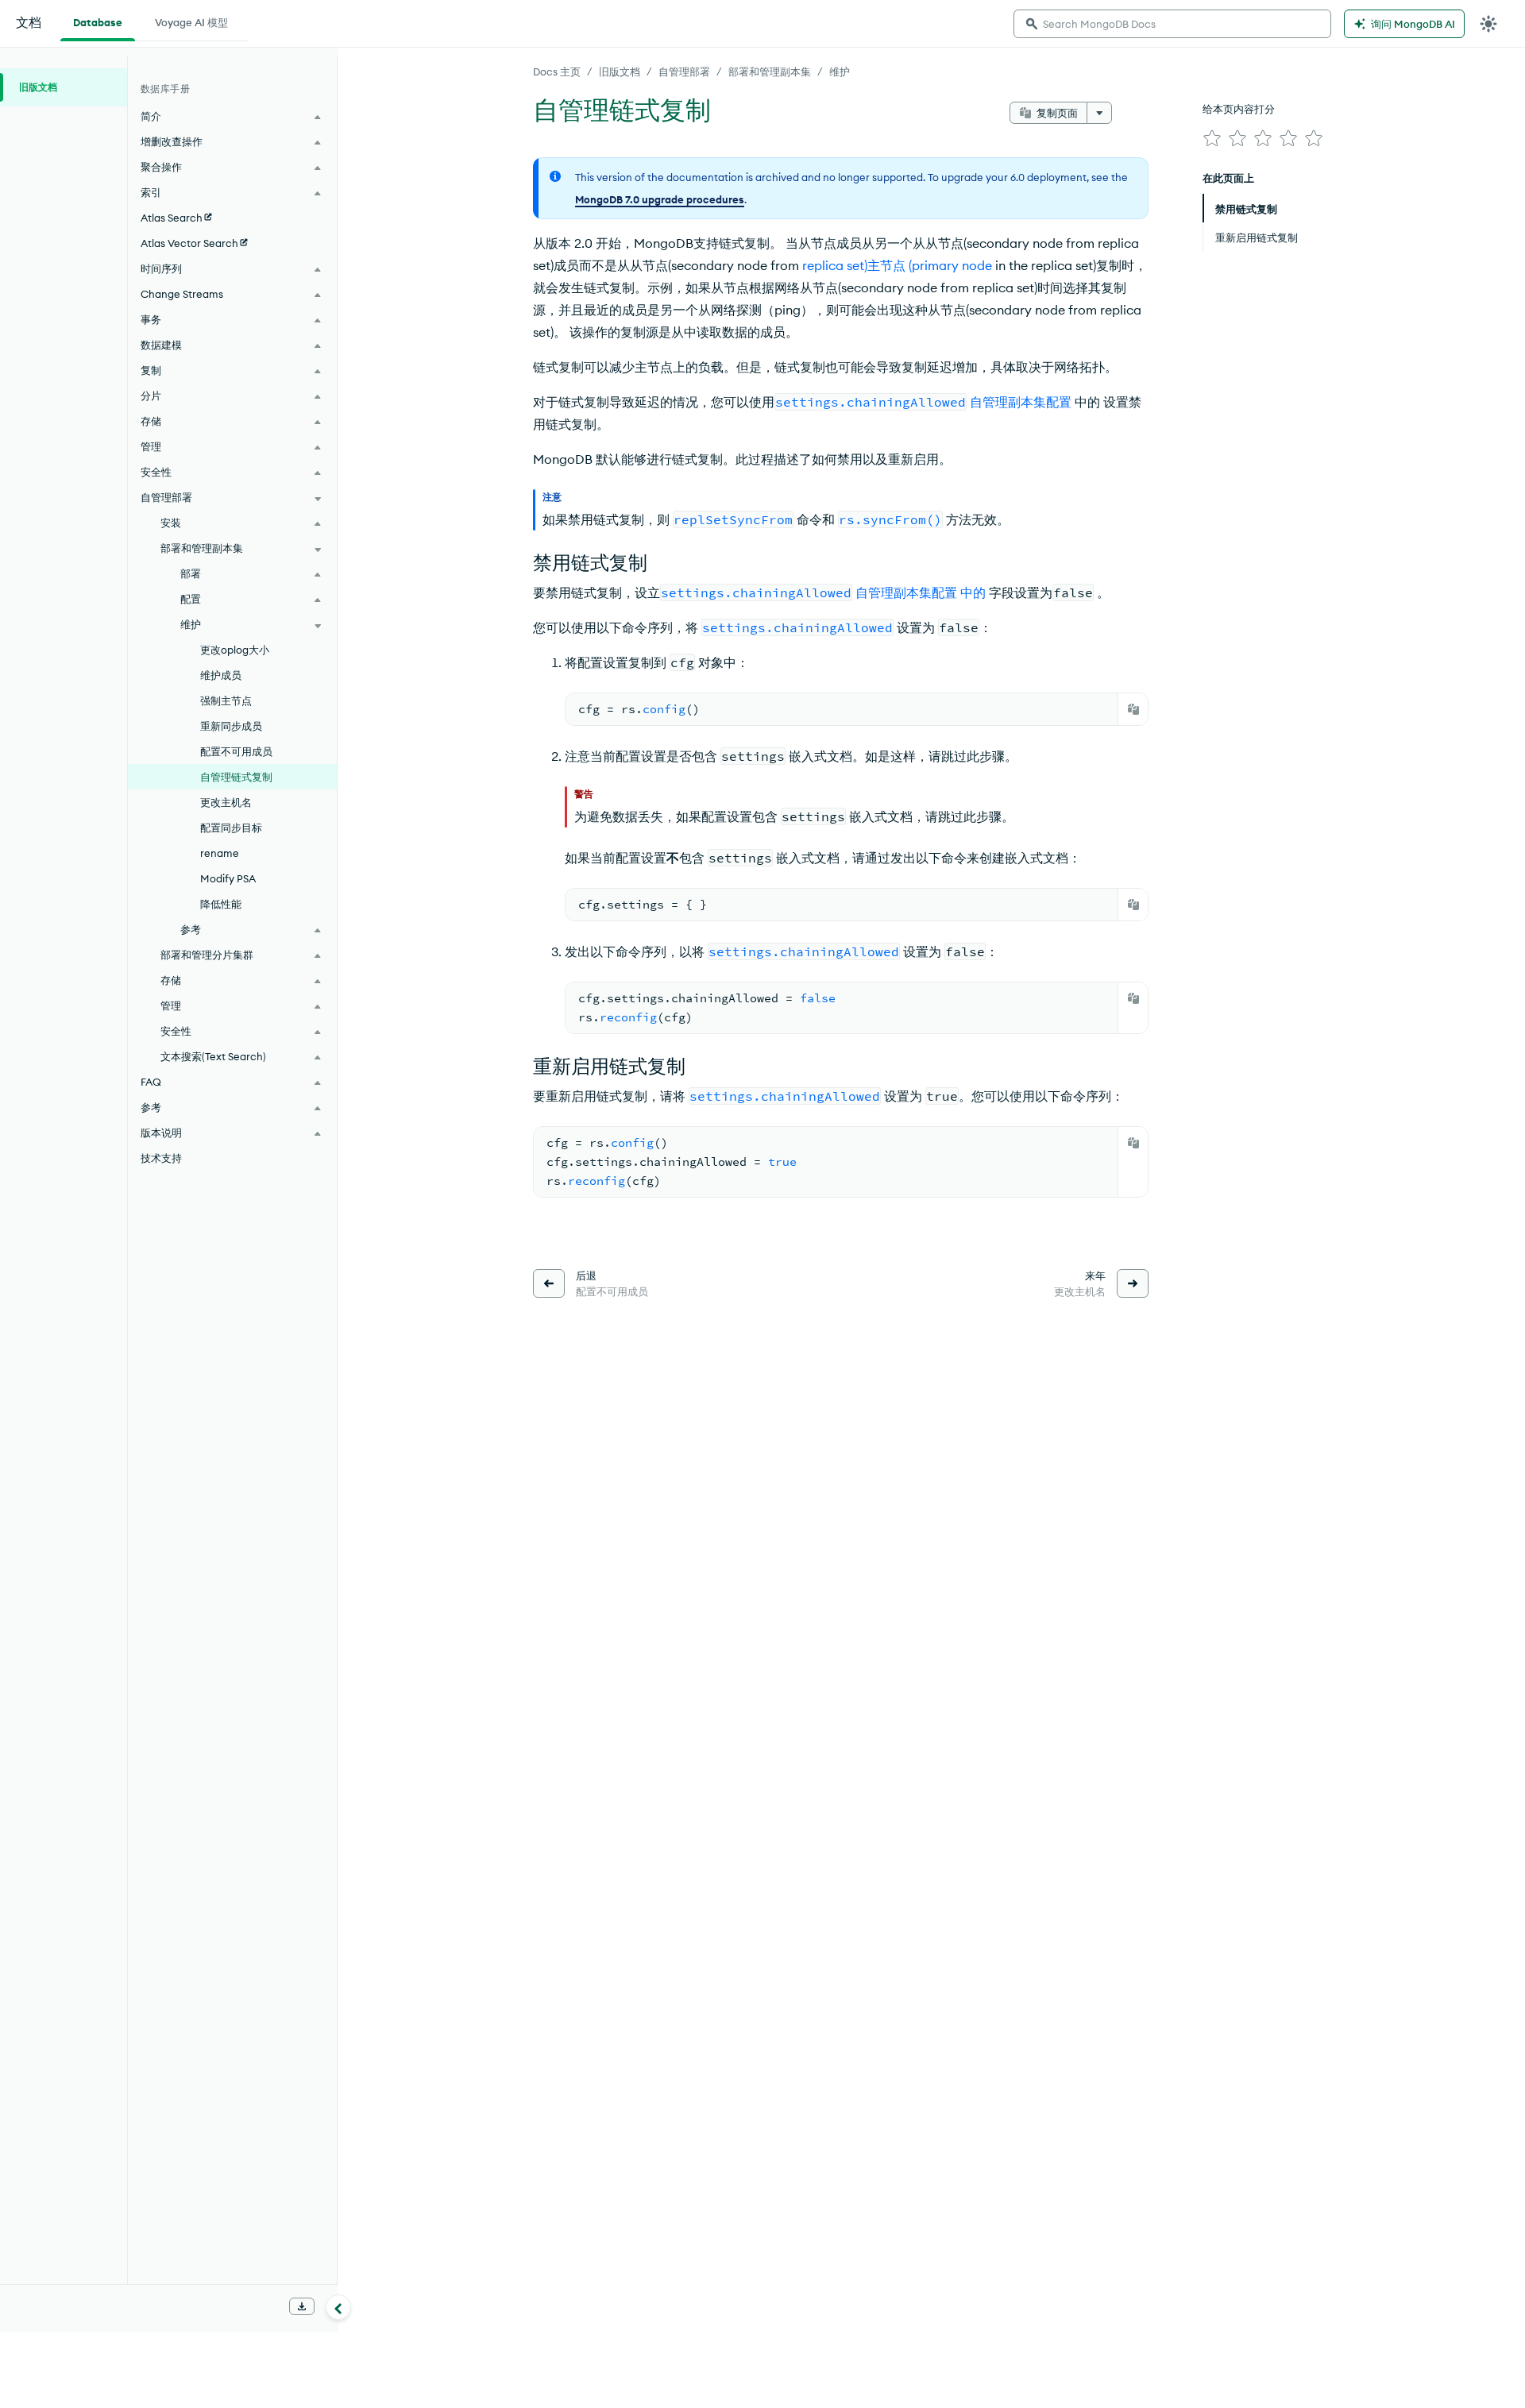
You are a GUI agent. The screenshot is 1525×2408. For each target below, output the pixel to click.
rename (220, 853)
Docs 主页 (557, 71)
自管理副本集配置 (1021, 402)
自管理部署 (684, 71)
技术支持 (161, 1158)
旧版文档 (620, 71)
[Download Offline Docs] (302, 2306)
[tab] (98, 21)
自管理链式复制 (236, 777)
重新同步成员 (231, 726)
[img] (1212, 138)
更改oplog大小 (235, 650)
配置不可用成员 (236, 751)
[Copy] (1133, 709)
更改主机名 (226, 802)
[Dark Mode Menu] (1488, 24)
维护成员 (221, 675)
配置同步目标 (231, 828)
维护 (840, 71)
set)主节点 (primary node (918, 265)
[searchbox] (1172, 24)
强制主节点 (226, 700)
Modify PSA (228, 878)
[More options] (1099, 113)
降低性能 (221, 904)
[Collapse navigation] (338, 2307)
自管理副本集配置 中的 (921, 592)
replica (821, 265)
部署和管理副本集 (770, 71)
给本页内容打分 (1239, 109)
